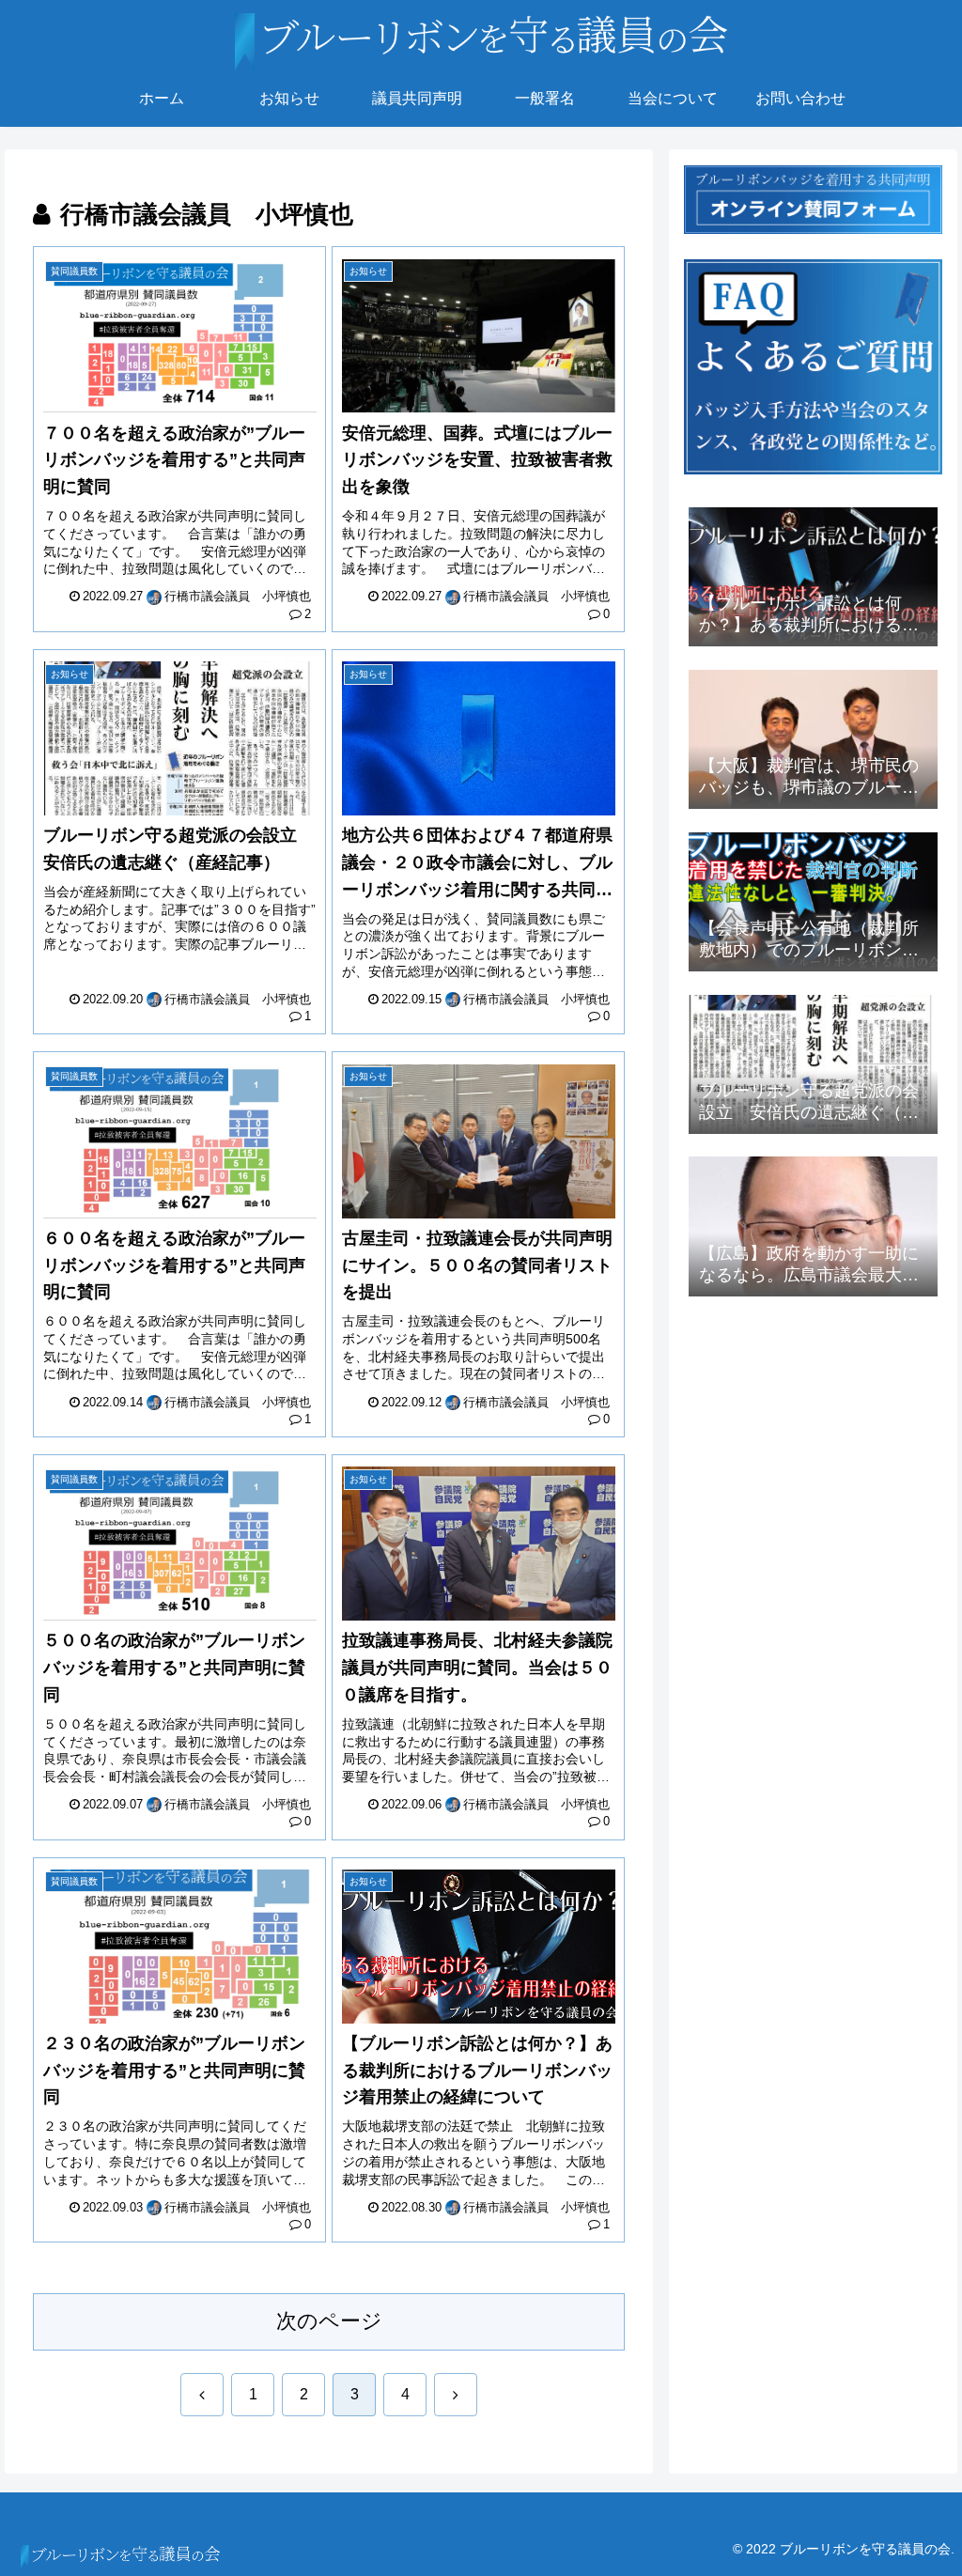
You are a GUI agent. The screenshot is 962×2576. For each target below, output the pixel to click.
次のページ (329, 2321)
